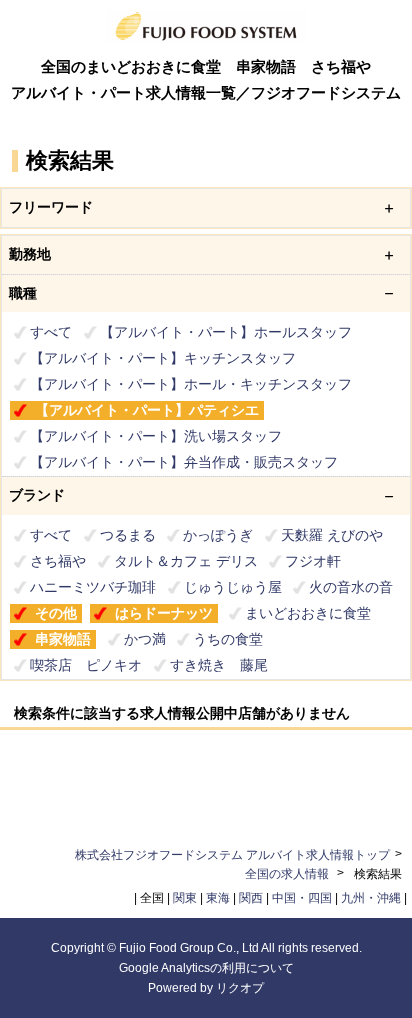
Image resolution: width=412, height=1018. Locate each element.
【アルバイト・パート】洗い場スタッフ (156, 436)
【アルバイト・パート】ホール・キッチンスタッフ (191, 384)
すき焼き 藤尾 (219, 665)
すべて (51, 332)
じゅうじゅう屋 (233, 587)
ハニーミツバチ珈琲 (93, 587)
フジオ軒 (313, 561)
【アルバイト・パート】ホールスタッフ (226, 332)
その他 (56, 613)
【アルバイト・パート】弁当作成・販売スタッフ (184, 462)
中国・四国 (302, 898)
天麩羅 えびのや (332, 535)
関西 (251, 898)
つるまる (128, 535)
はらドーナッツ (164, 613)
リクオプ (240, 988)
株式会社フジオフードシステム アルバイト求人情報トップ (232, 855)
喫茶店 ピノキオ (86, 665)
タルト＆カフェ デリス (186, 561)
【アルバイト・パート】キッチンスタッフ (163, 358)
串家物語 (63, 639)
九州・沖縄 (371, 898)
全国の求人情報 (288, 874)
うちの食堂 (228, 639)
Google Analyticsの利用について (206, 968)
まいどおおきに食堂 (308, 613)
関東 (185, 898)
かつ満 (145, 639)
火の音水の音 (351, 587)
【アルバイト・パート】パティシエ (147, 410)
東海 (218, 898)
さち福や (58, 561)
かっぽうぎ (218, 535)
